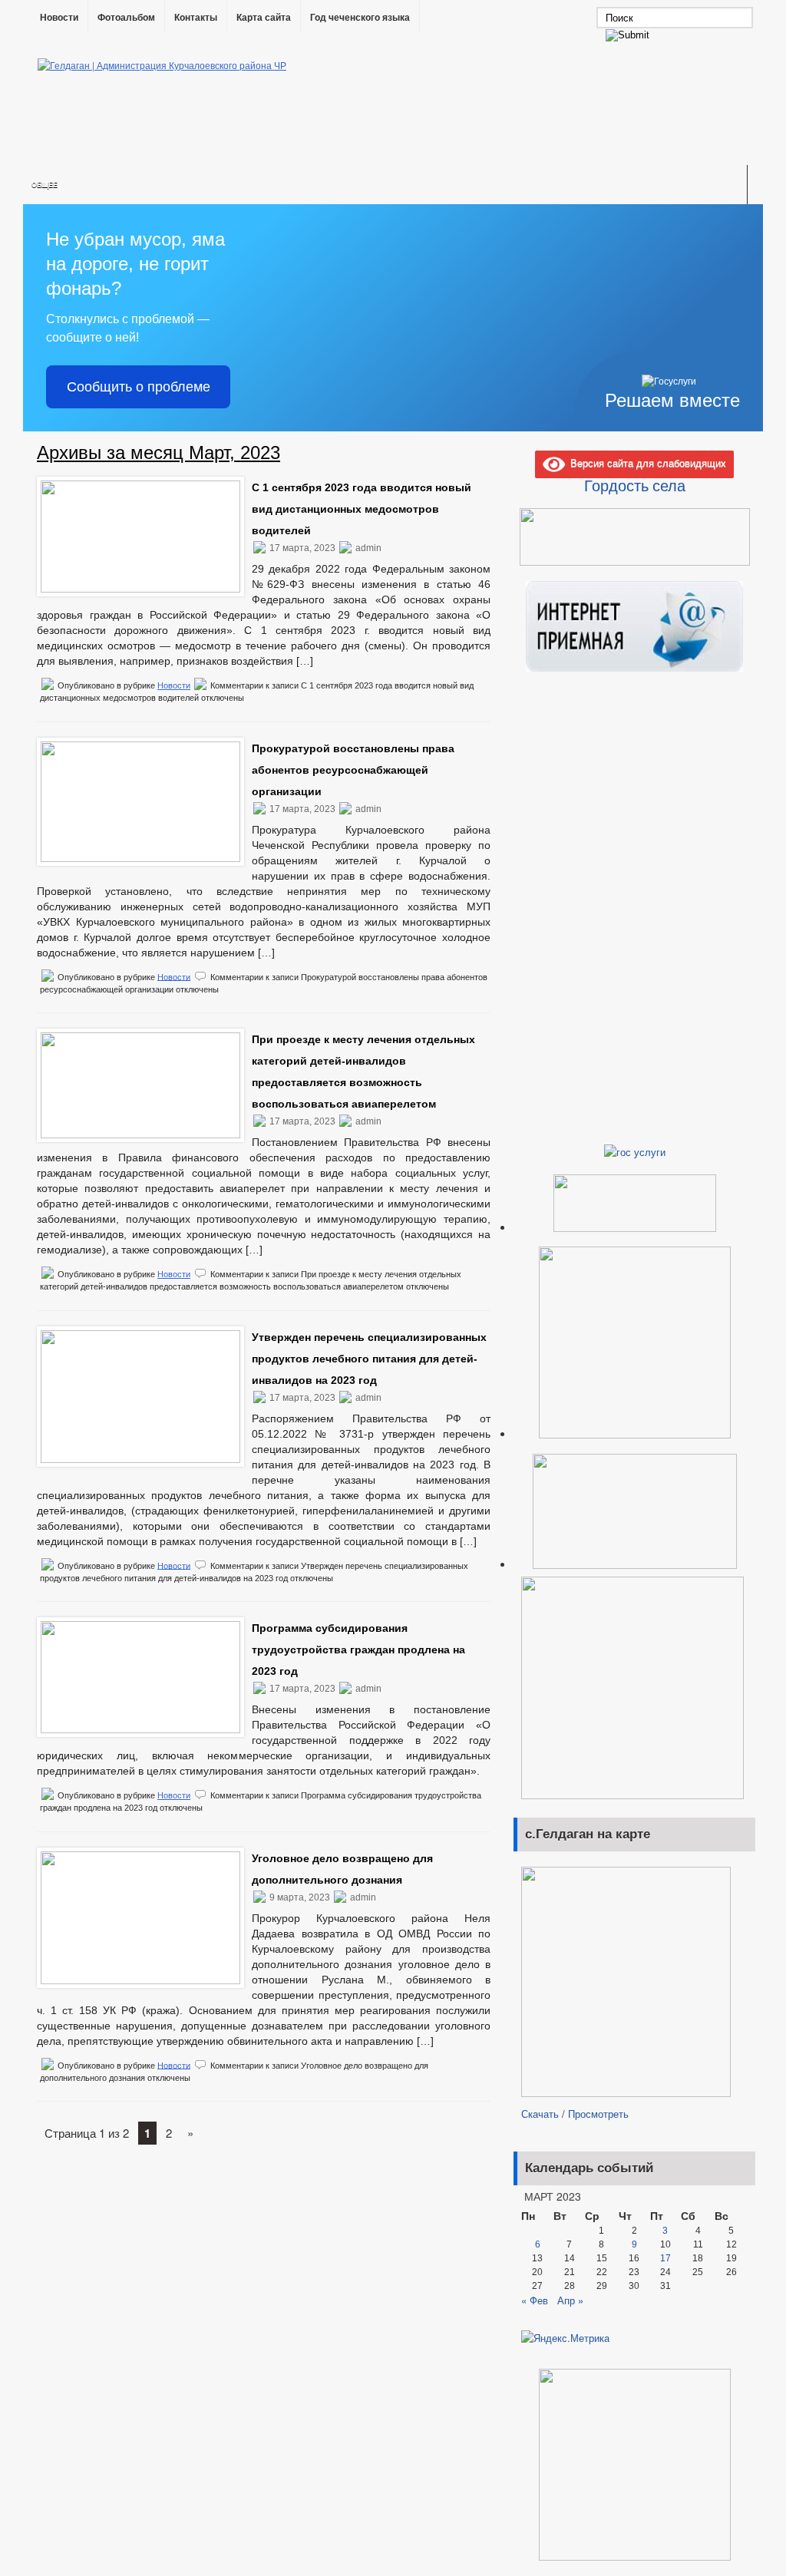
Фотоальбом (126, 18)
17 (665, 2258)
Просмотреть (598, 2114)
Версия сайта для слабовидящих (646, 462)
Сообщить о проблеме (139, 387)
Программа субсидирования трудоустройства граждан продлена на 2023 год (358, 1650)
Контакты (196, 18)
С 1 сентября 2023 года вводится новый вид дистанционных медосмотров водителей (362, 509)
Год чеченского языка (360, 18)
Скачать (540, 2114)
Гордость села (635, 485)
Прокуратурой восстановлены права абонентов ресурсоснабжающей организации (353, 770)
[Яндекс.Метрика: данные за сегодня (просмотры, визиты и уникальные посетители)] (565, 2338)
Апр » (570, 2300)
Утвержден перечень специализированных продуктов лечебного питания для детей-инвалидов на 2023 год (369, 1359)
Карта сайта (264, 18)
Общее (45, 185)
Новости (59, 18)
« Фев (535, 2300)
